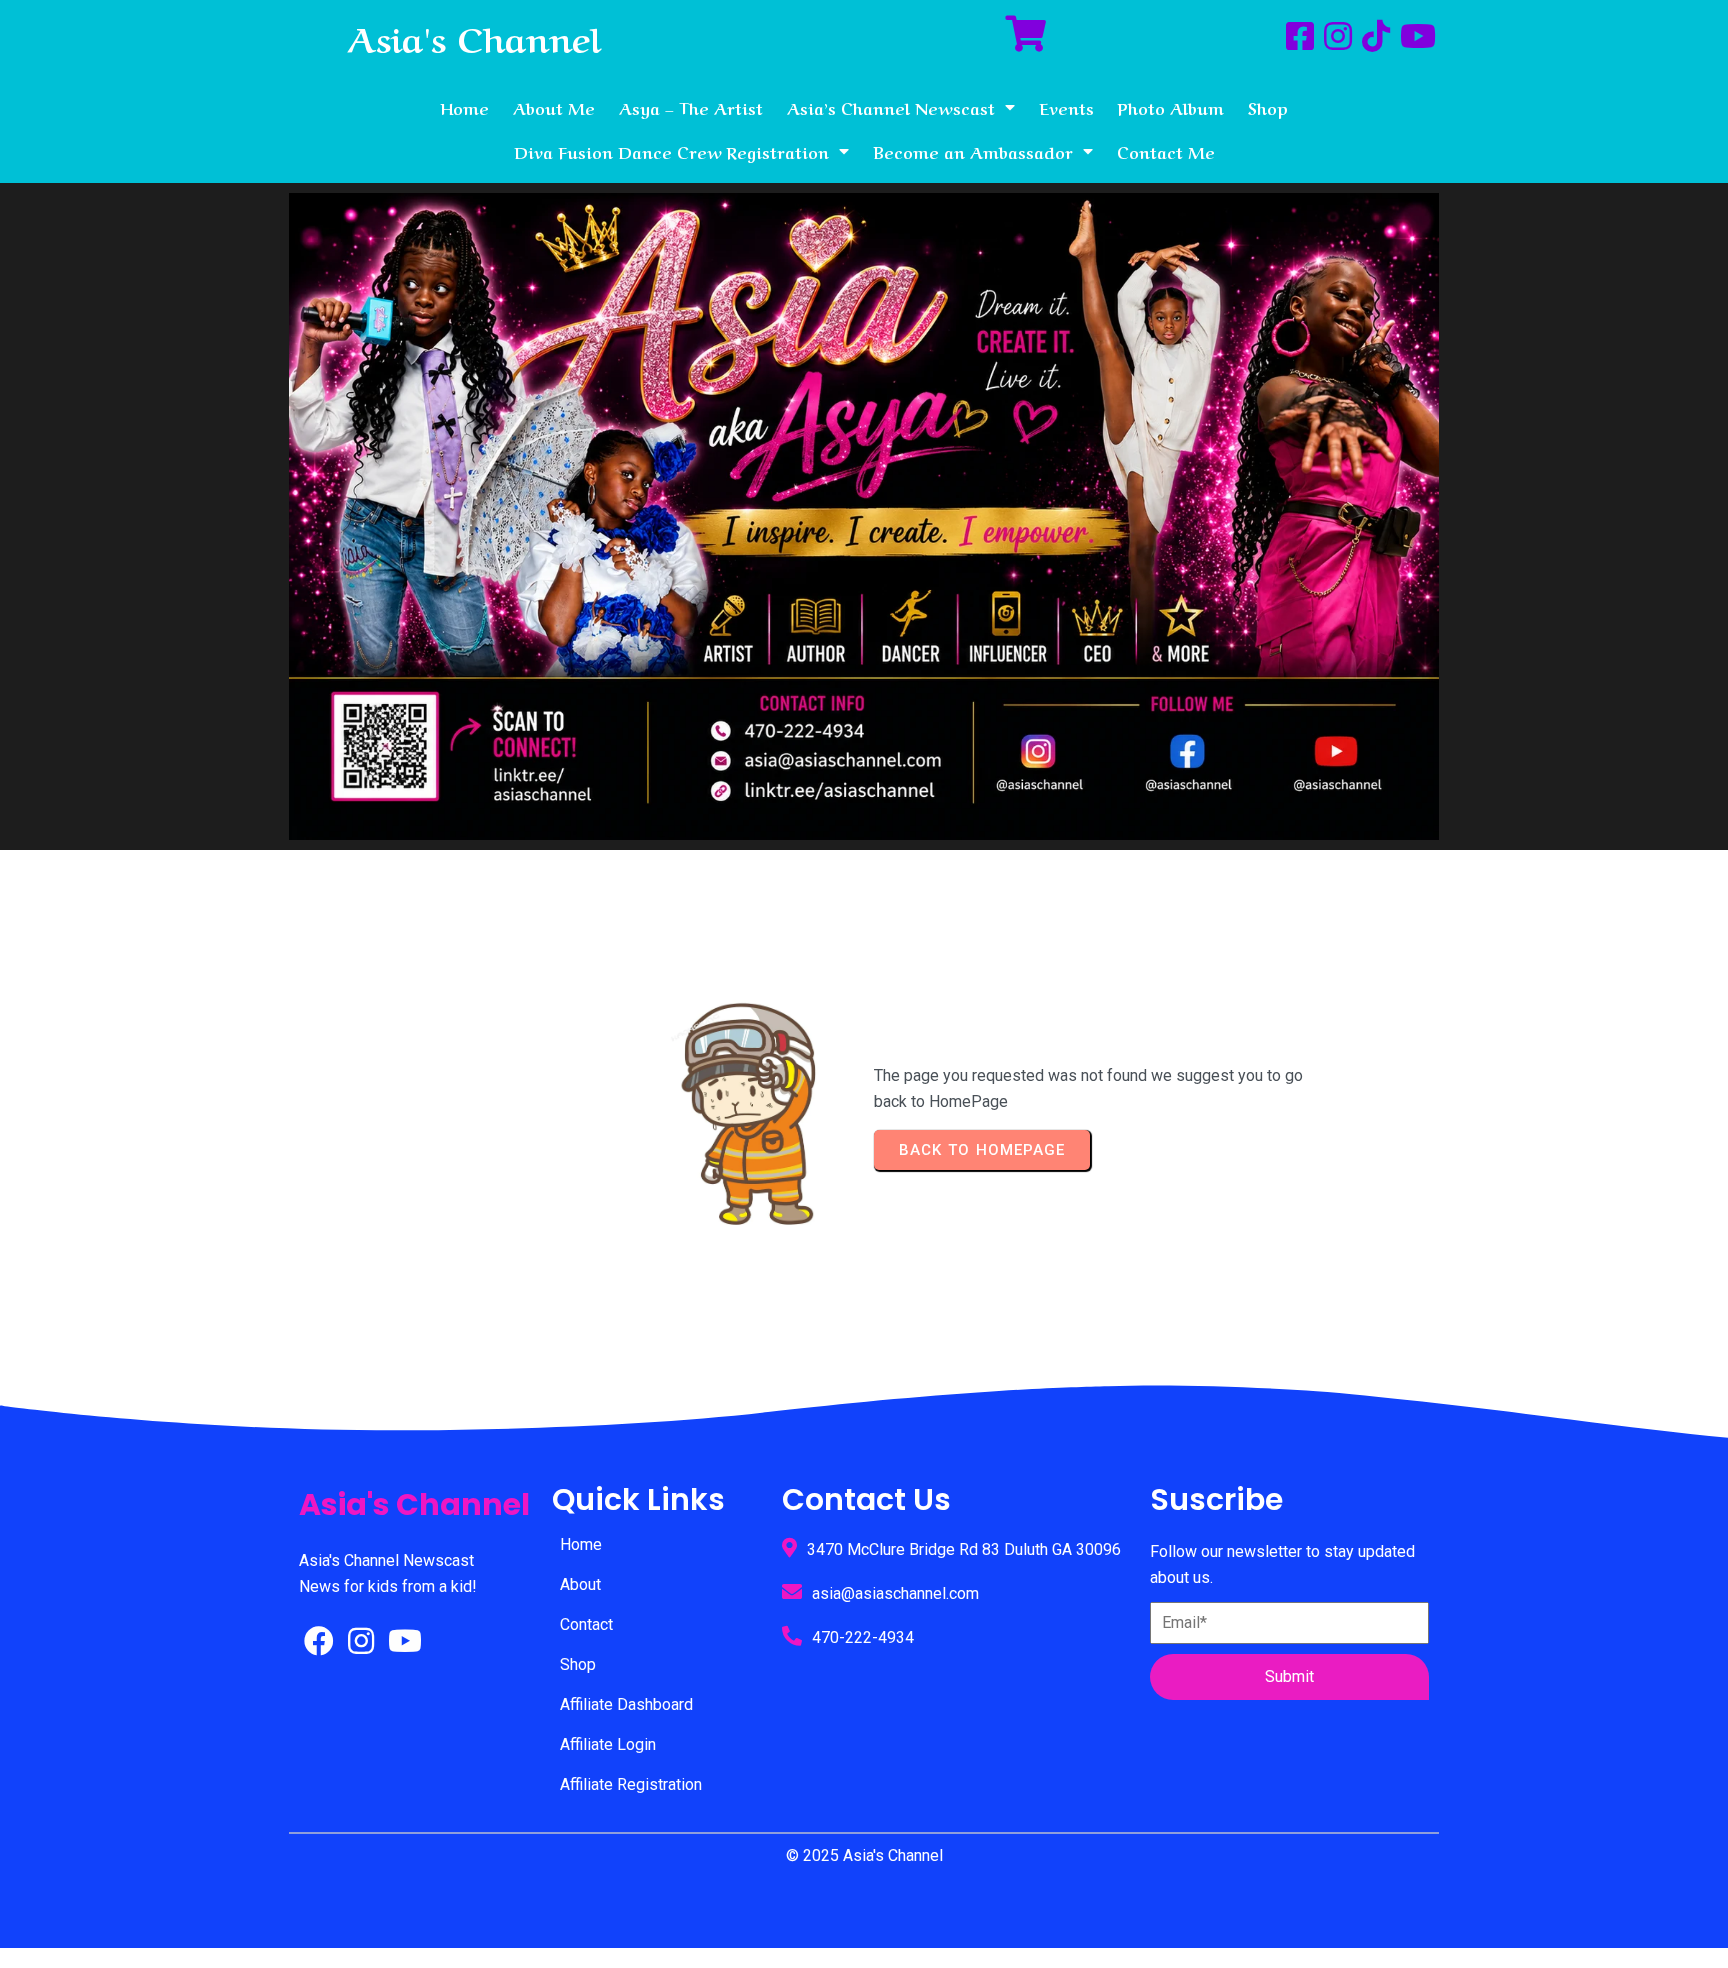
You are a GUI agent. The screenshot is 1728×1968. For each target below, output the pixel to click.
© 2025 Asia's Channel (864, 1855)
